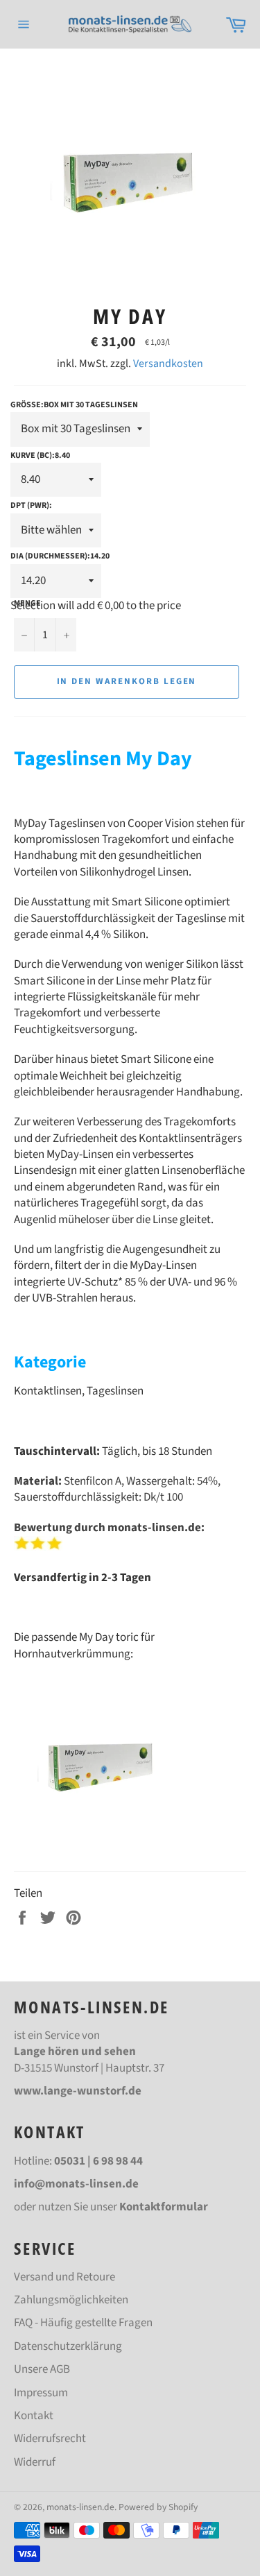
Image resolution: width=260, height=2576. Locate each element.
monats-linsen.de (80, 2507)
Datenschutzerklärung (68, 2346)
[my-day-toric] (102, 1849)
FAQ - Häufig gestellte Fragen (83, 2323)
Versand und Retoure (64, 2277)
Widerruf (35, 2462)
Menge (27, 604)
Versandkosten (168, 364)
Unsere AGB (42, 2369)
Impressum (41, 2393)
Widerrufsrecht (50, 2439)
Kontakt (34, 2416)
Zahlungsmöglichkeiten (71, 2300)
